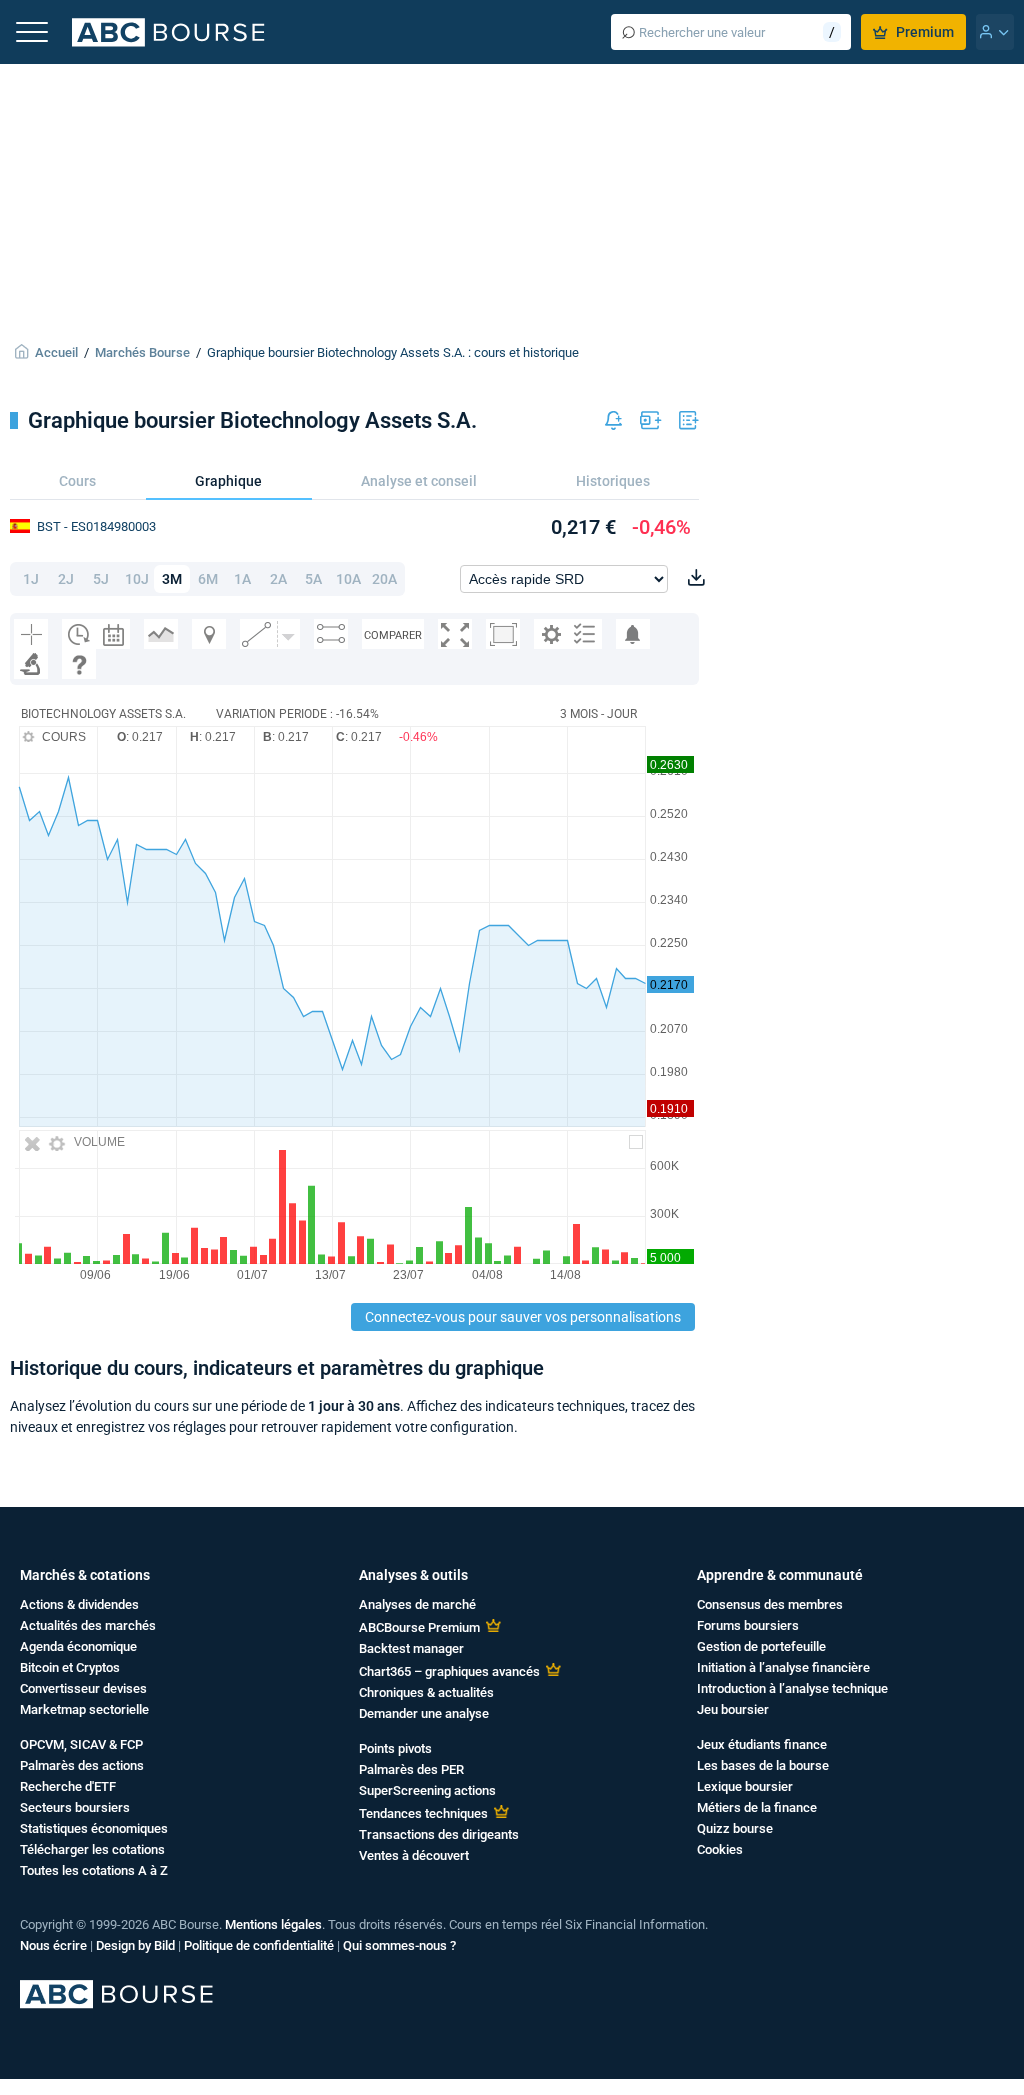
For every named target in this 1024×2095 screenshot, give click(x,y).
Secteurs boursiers (75, 1807)
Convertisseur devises (83, 1688)
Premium (925, 32)
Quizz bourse (735, 1828)
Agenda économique (78, 1646)
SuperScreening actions (427, 1790)
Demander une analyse (424, 1713)
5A (313, 579)
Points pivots (395, 1748)
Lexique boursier (745, 1786)
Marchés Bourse (142, 352)
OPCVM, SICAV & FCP (81, 1744)
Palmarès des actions (82, 1765)
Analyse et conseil (419, 481)
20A (384, 579)
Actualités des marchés (88, 1625)
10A (348, 579)
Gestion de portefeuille (761, 1646)
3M (172, 579)
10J (137, 579)
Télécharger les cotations (92, 1849)
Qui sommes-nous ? (399, 1945)
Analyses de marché (417, 1604)
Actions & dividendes (79, 1604)
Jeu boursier (733, 1709)
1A (242, 579)
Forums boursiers (748, 1625)
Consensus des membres (770, 1604)
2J (66, 579)
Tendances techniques (423, 1813)
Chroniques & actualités (426, 1692)
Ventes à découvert (414, 1855)
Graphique (228, 481)
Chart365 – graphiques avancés (449, 1671)
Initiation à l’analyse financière (783, 1667)
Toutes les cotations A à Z (94, 1870)
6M (208, 579)
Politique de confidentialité (259, 1945)
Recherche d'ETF (68, 1786)
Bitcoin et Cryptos (70, 1667)
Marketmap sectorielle (84, 1709)
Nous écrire (53, 1945)
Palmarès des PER (411, 1769)
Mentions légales (273, 1924)
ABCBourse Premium (419, 1627)
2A (278, 579)
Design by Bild (135, 1945)
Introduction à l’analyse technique (792, 1688)
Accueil (56, 352)
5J (101, 579)
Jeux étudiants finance (762, 1744)
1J (31, 579)
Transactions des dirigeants (439, 1834)
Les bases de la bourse (763, 1765)
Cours (77, 481)
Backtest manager (411, 1648)
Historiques (613, 481)
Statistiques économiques (94, 1828)
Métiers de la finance (757, 1807)
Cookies (720, 1849)
